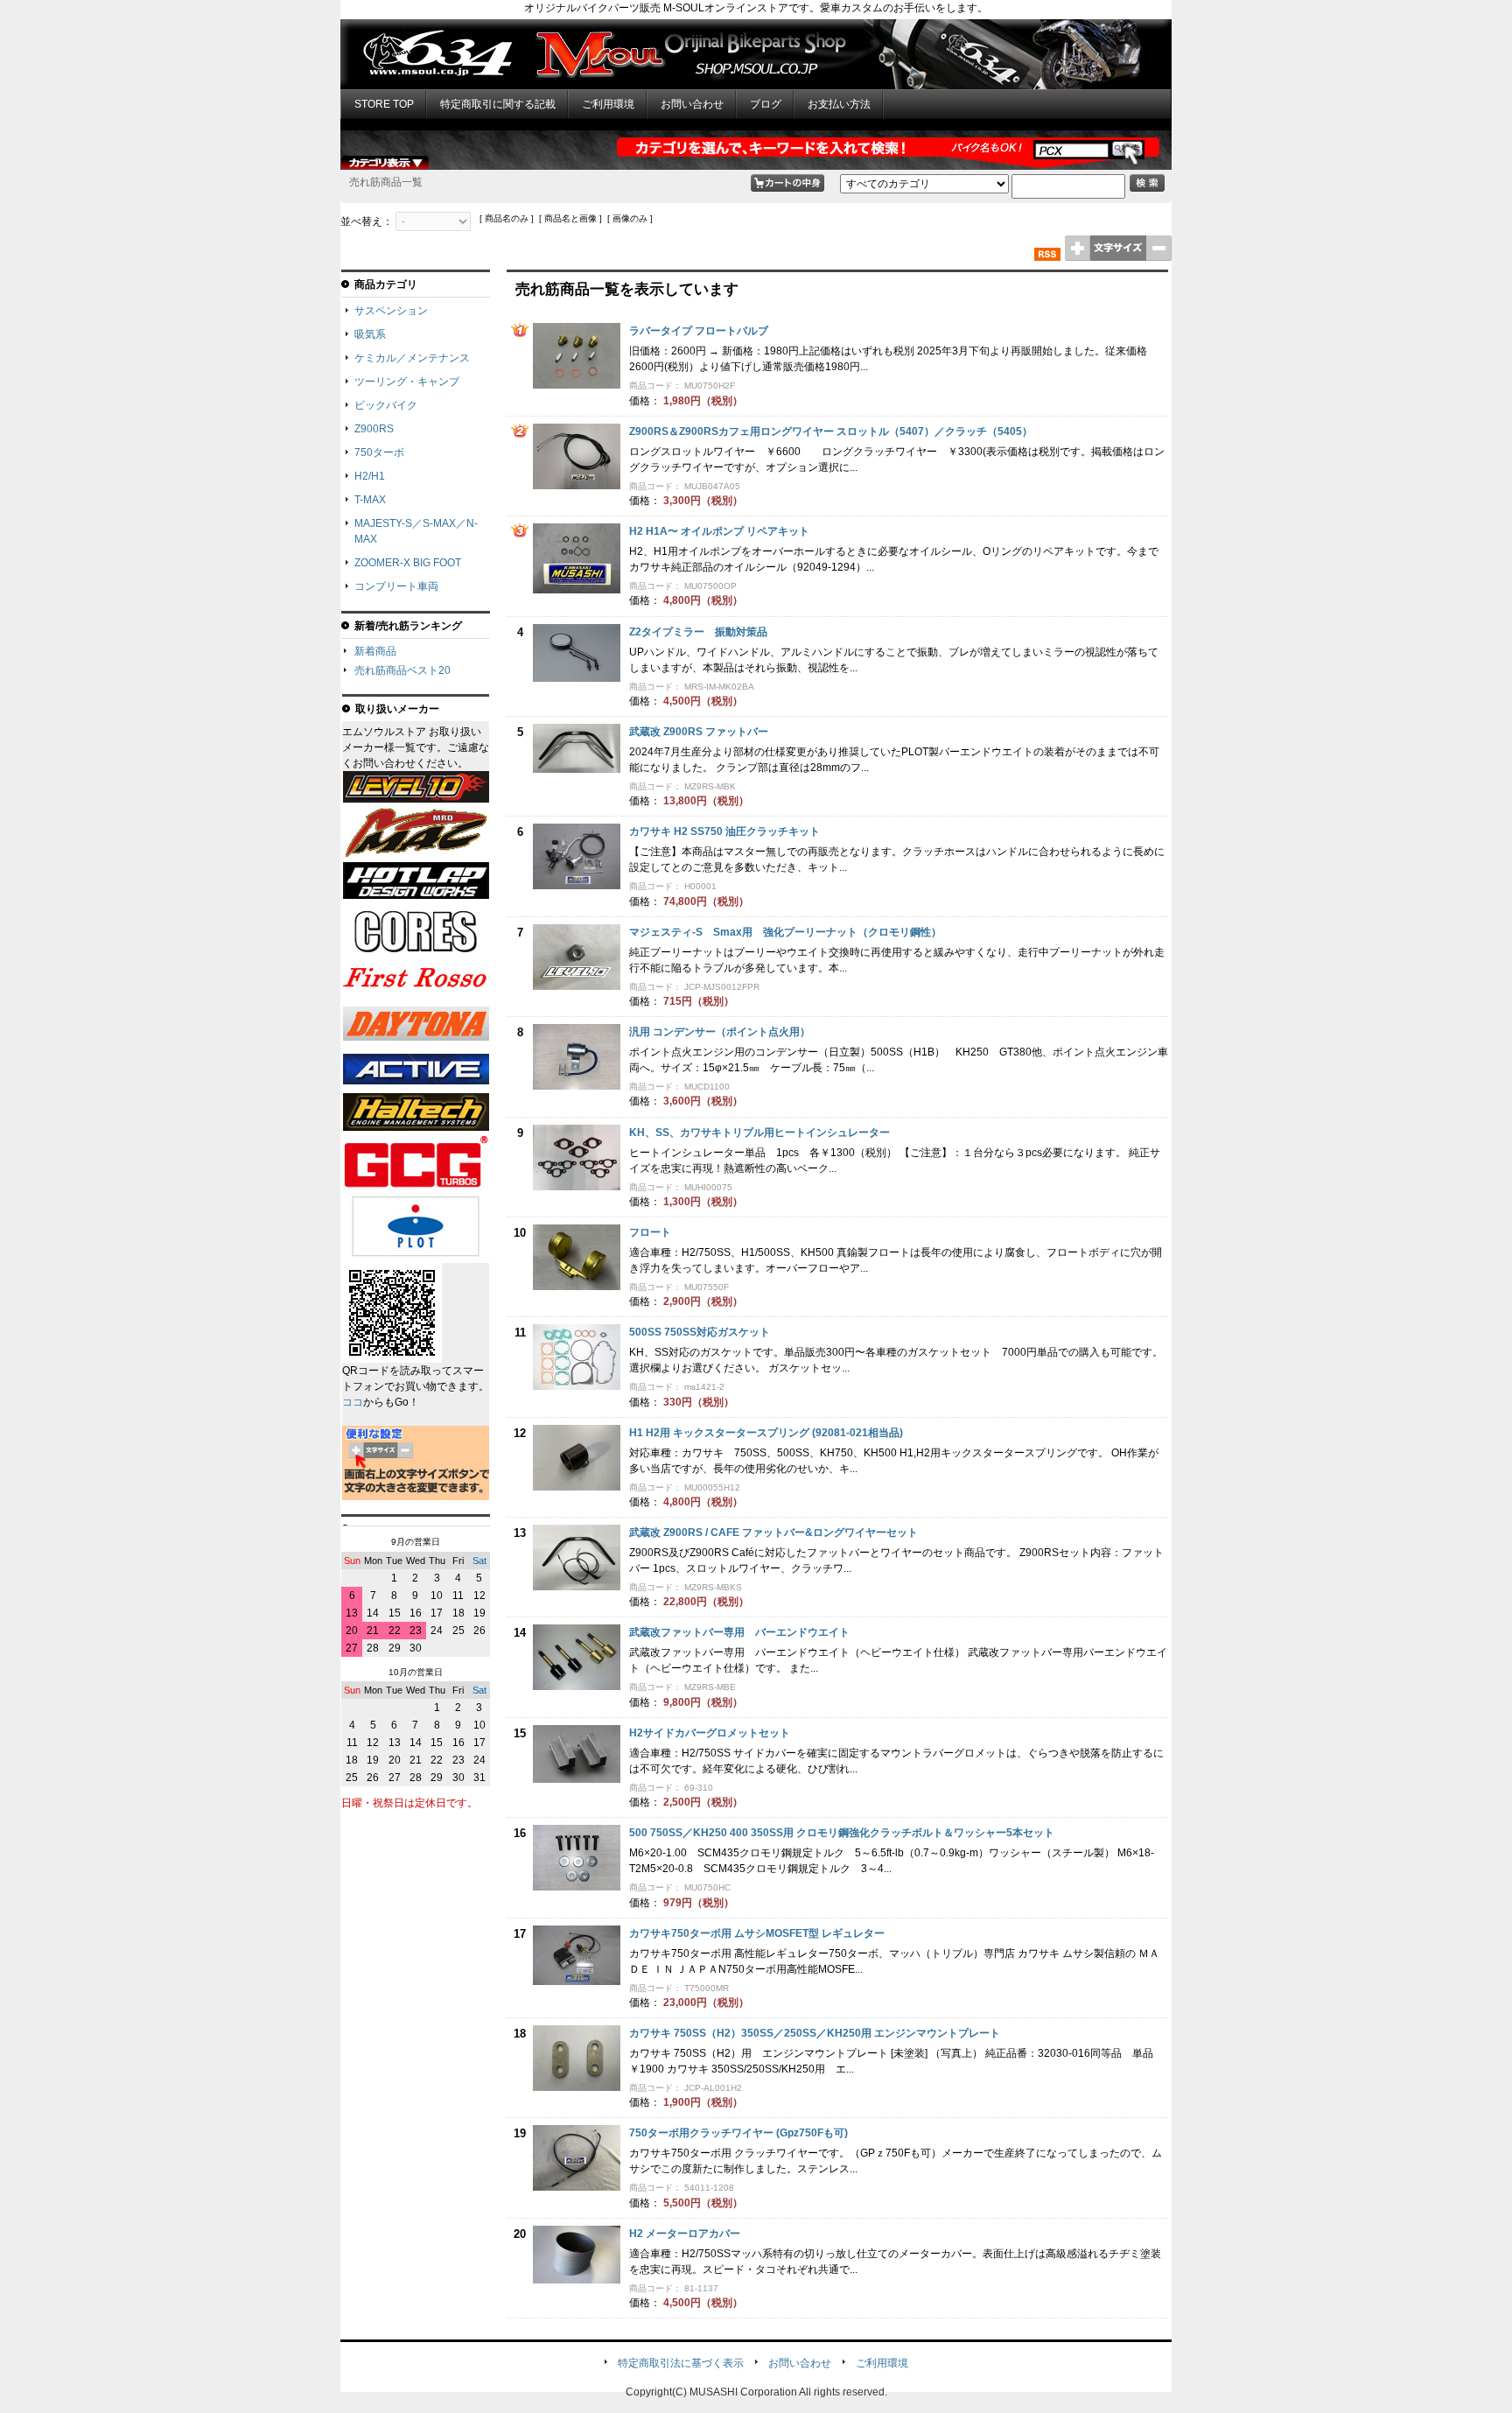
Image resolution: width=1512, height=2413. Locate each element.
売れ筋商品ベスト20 (402, 670)
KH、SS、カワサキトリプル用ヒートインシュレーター (759, 1133)
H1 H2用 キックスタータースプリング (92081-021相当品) (766, 1433)
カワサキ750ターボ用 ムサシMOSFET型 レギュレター (757, 1933)
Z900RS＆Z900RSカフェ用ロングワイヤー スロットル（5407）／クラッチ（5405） (831, 431)
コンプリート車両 (396, 586)
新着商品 (375, 651)
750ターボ (379, 452)
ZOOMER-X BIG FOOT (408, 563)
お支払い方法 (839, 104)
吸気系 (370, 334)
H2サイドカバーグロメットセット (710, 1733)
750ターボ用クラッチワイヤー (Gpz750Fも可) (738, 2133)
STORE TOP (384, 104)
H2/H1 (370, 476)
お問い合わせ (692, 104)
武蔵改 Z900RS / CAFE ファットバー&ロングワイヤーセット (773, 1533)
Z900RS (374, 429)
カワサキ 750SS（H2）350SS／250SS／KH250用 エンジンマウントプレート (815, 2033)
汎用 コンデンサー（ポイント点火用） (720, 1032)
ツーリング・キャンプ (407, 382)
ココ (353, 1402)
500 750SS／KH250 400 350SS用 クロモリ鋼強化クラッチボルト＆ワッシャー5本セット (842, 1833)
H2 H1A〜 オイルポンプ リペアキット (719, 531)
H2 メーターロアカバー (685, 2234)
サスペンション (391, 311)
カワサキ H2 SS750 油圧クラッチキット (724, 831)
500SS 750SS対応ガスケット (700, 1332)
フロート (650, 1232)
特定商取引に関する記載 (498, 104)
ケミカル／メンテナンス (412, 358)
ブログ (766, 104)
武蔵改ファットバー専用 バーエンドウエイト (739, 1632)
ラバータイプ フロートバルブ (699, 331)
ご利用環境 (608, 104)
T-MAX (370, 500)
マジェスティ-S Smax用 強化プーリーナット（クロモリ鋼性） (785, 932)
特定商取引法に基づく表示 (681, 2363)
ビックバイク (386, 405)
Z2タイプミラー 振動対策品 (698, 632)
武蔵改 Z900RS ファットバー (699, 732)
